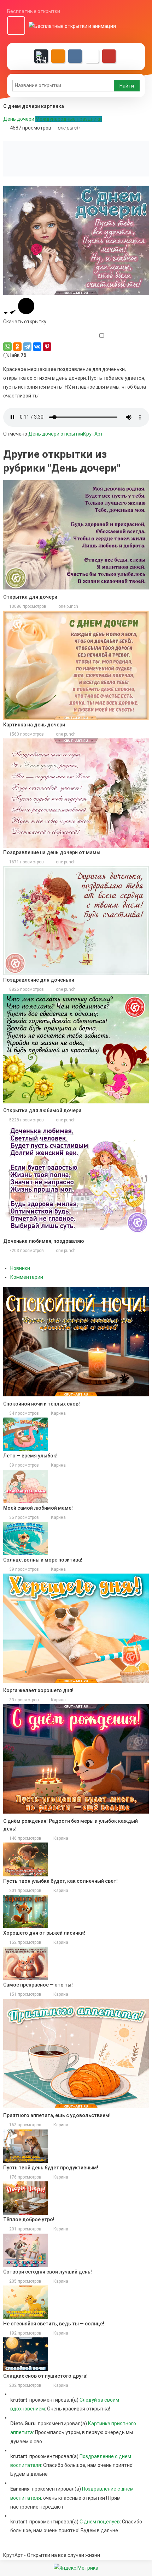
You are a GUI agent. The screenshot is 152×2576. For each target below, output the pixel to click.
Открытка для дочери (30, 597)
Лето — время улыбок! (30, 1456)
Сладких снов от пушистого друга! (45, 2376)
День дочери (19, 119)
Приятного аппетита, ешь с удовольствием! (57, 2115)
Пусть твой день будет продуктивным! (51, 2168)
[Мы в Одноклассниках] (58, 56)
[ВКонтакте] (37, 347)
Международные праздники (69, 119)
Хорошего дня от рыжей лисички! (44, 1933)
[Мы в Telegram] (92, 56)
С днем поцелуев (100, 2522)
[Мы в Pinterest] (109, 56)
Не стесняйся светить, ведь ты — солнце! (54, 2324)
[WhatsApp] (7, 347)
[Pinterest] (47, 347)
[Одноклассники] (17, 347)
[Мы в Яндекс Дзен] (41, 56)
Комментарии (27, 1277)
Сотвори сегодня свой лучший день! (48, 2272)
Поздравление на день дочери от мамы (52, 852)
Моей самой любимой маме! (38, 1508)
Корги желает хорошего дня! (38, 1690)
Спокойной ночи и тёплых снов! (42, 1404)
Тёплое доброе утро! (29, 2219)
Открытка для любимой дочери (42, 1110)
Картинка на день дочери (34, 725)
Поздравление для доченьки (39, 980)
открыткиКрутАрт (82, 434)
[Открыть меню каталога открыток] (16, 26)
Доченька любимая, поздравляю (44, 1241)
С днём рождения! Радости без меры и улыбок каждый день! (71, 1825)
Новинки (20, 1268)
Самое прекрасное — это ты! (38, 1985)
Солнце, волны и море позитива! (43, 1560)
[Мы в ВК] (75, 56)
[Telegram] (27, 347)
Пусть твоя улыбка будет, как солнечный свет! (60, 1881)
